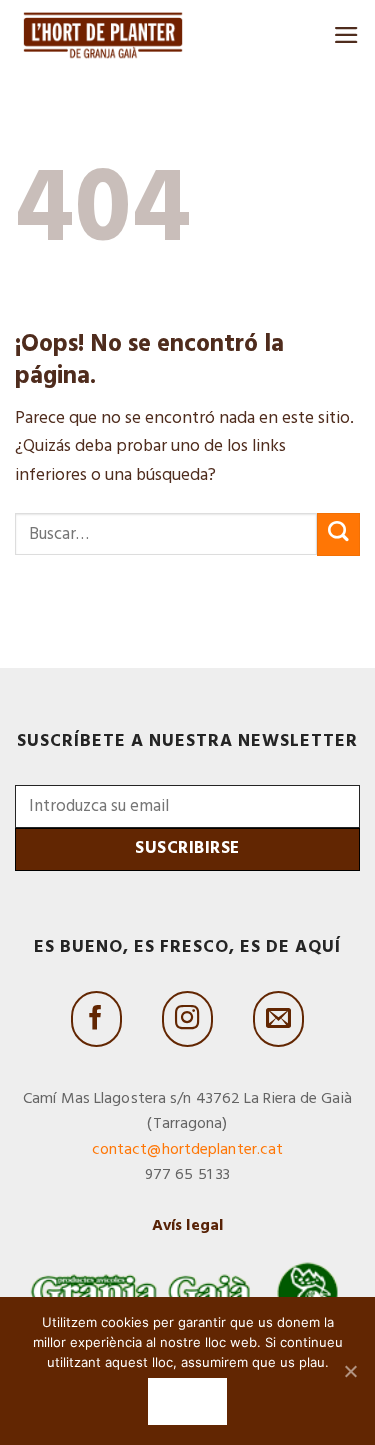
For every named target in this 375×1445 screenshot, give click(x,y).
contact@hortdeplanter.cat (188, 1150)
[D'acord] (350, 1371)
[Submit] (338, 534)
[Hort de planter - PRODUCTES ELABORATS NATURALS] (103, 34)
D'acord (187, 1401)
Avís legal (187, 1226)
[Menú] (346, 35)
